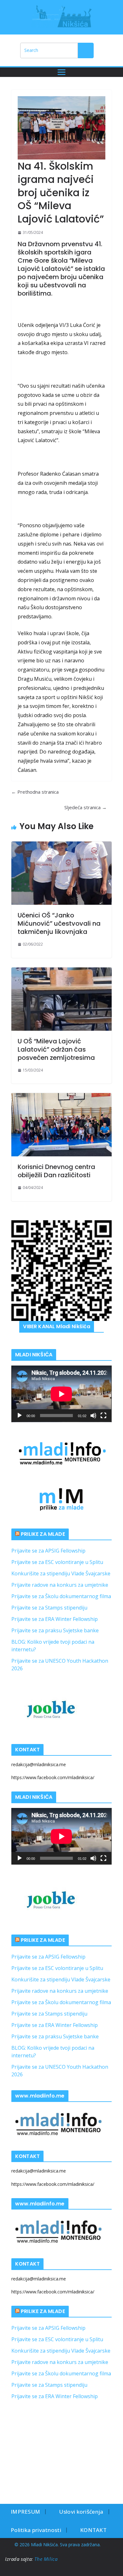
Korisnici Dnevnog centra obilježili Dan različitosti (56, 1171)
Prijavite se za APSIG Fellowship (48, 1551)
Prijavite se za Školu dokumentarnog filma (61, 1596)
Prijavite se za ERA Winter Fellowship (55, 1619)
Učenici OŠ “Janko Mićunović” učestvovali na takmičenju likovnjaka (59, 923)
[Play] (20, 1416)
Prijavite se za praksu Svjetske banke (55, 1630)
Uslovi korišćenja (81, 2512)
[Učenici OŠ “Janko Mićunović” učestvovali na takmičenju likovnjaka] (61, 873)
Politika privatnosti (36, 2530)
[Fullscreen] (103, 1416)
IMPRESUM (25, 2512)
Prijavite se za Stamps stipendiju (49, 1608)
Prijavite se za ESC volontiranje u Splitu (57, 1562)
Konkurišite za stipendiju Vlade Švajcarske (61, 1573)
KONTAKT (93, 2530)
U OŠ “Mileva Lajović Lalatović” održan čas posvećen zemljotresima (56, 1049)
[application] (61, 1394)
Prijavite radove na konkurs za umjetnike (60, 1585)
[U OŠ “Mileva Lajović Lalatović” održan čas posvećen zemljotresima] (61, 999)
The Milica (47, 2559)
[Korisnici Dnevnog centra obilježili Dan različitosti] (61, 1125)
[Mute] (93, 1416)
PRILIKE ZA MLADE (43, 1534)
